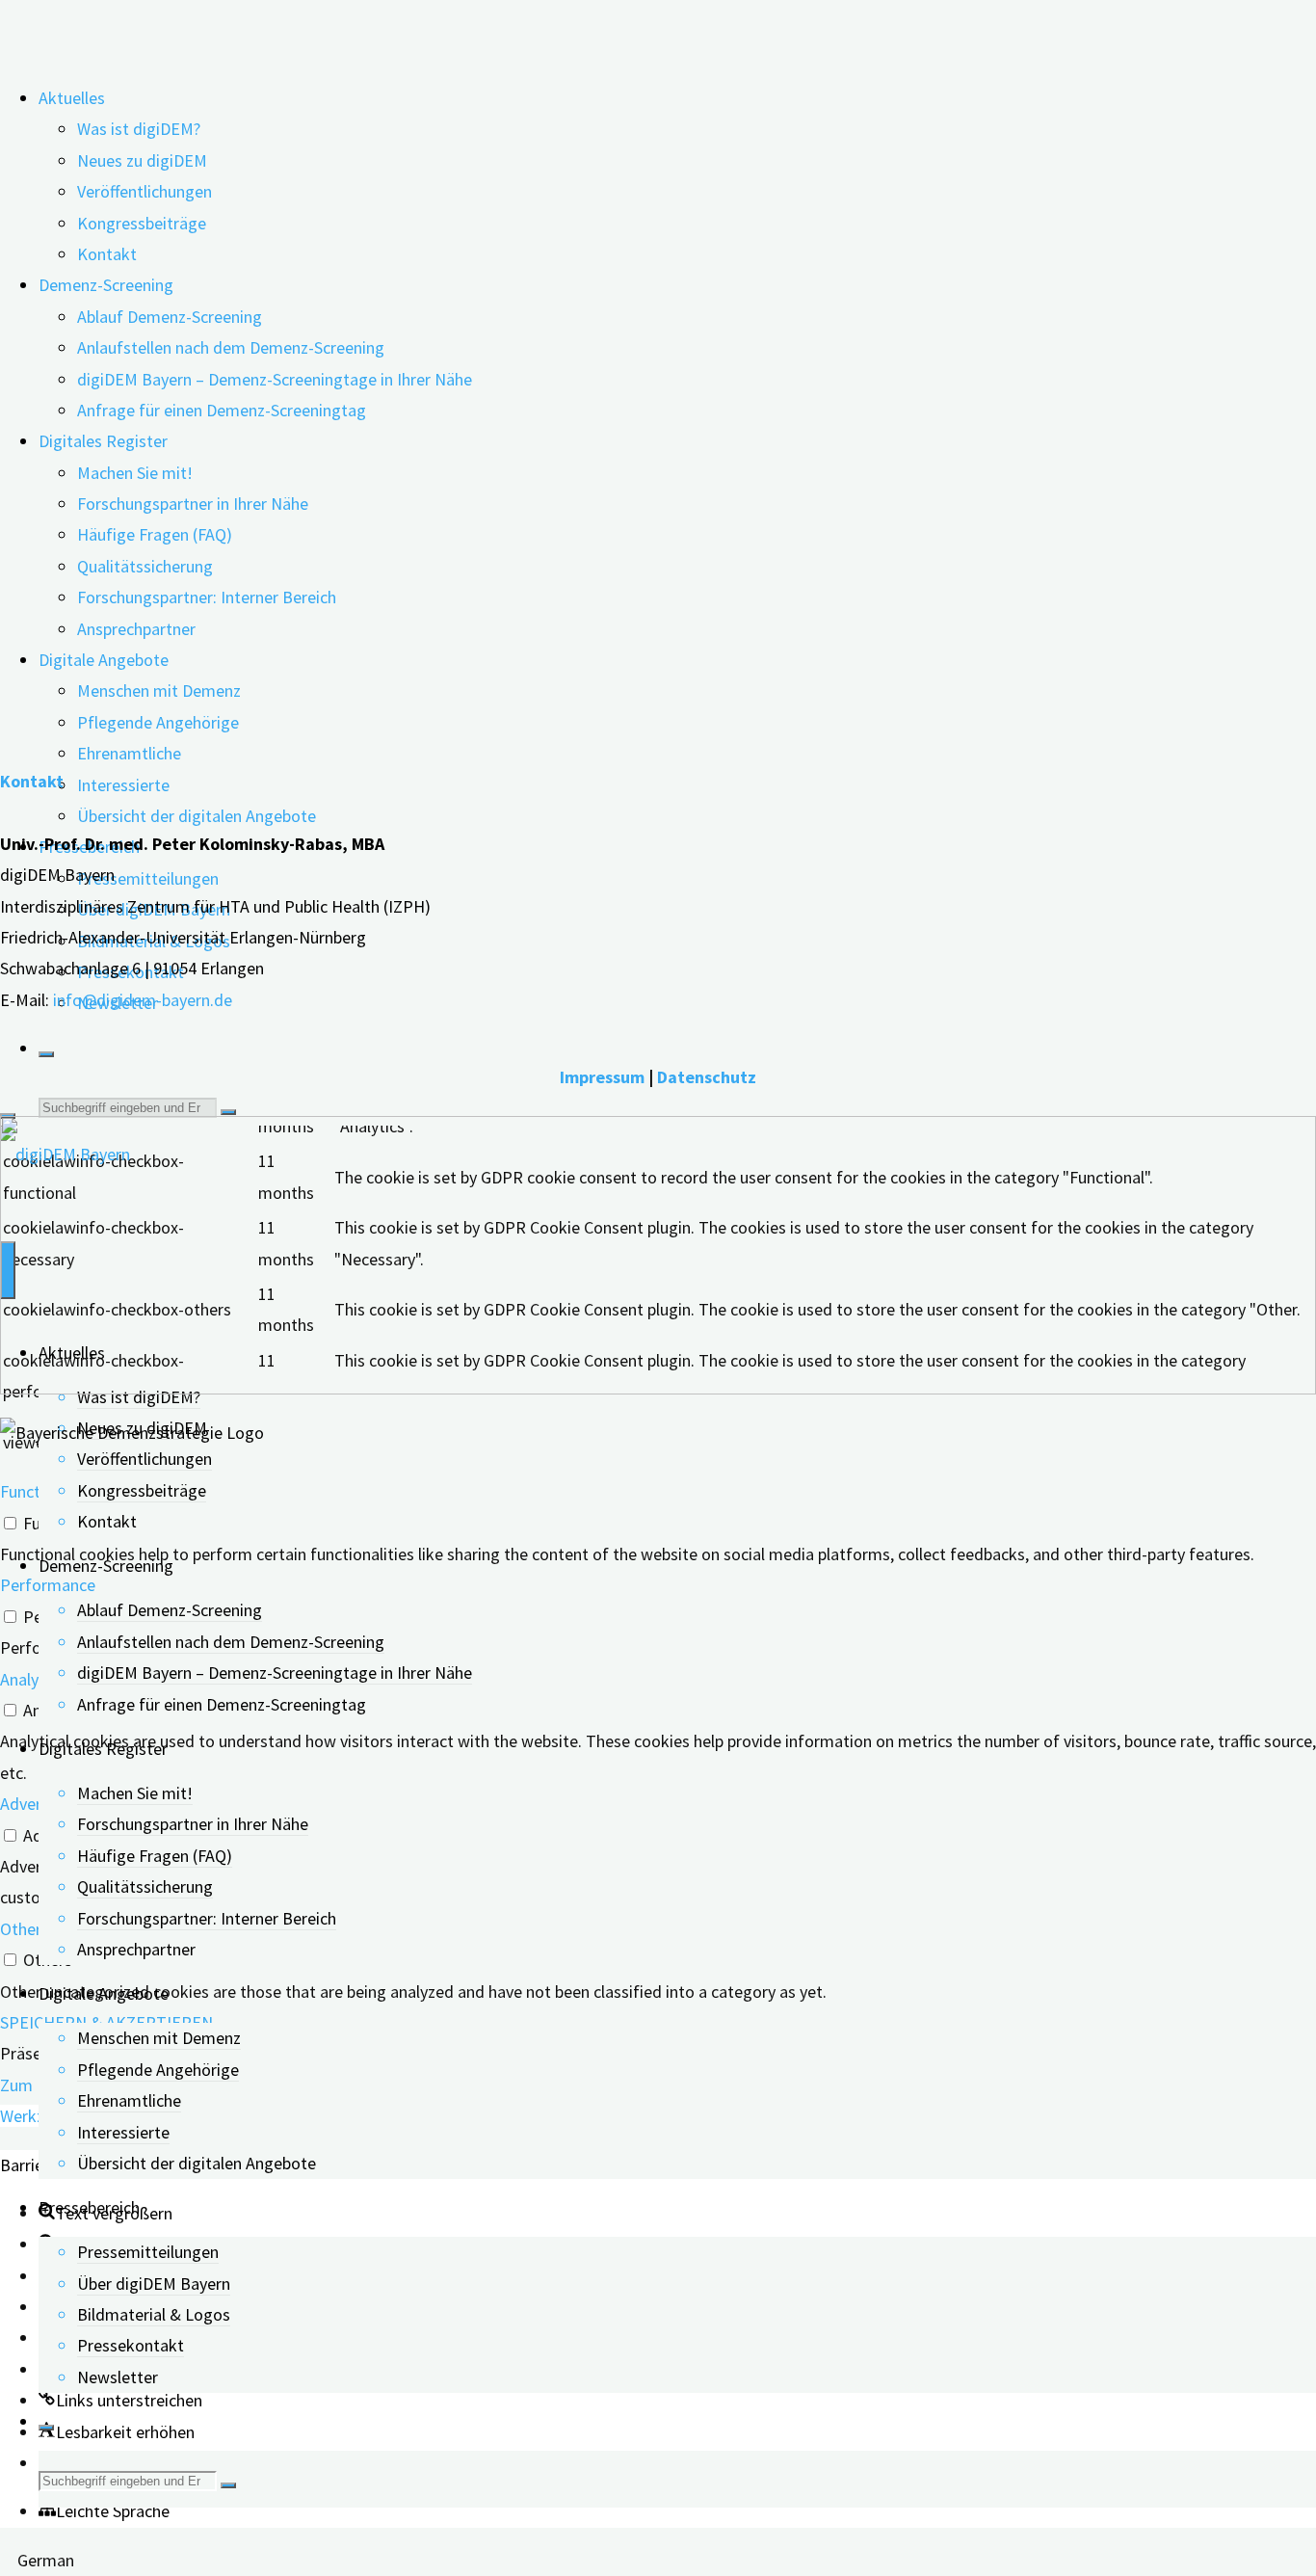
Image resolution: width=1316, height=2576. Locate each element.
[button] (104, 2511)
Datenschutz (707, 1077)
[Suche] (46, 1054)
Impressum (602, 1077)
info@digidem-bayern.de (143, 1000)
